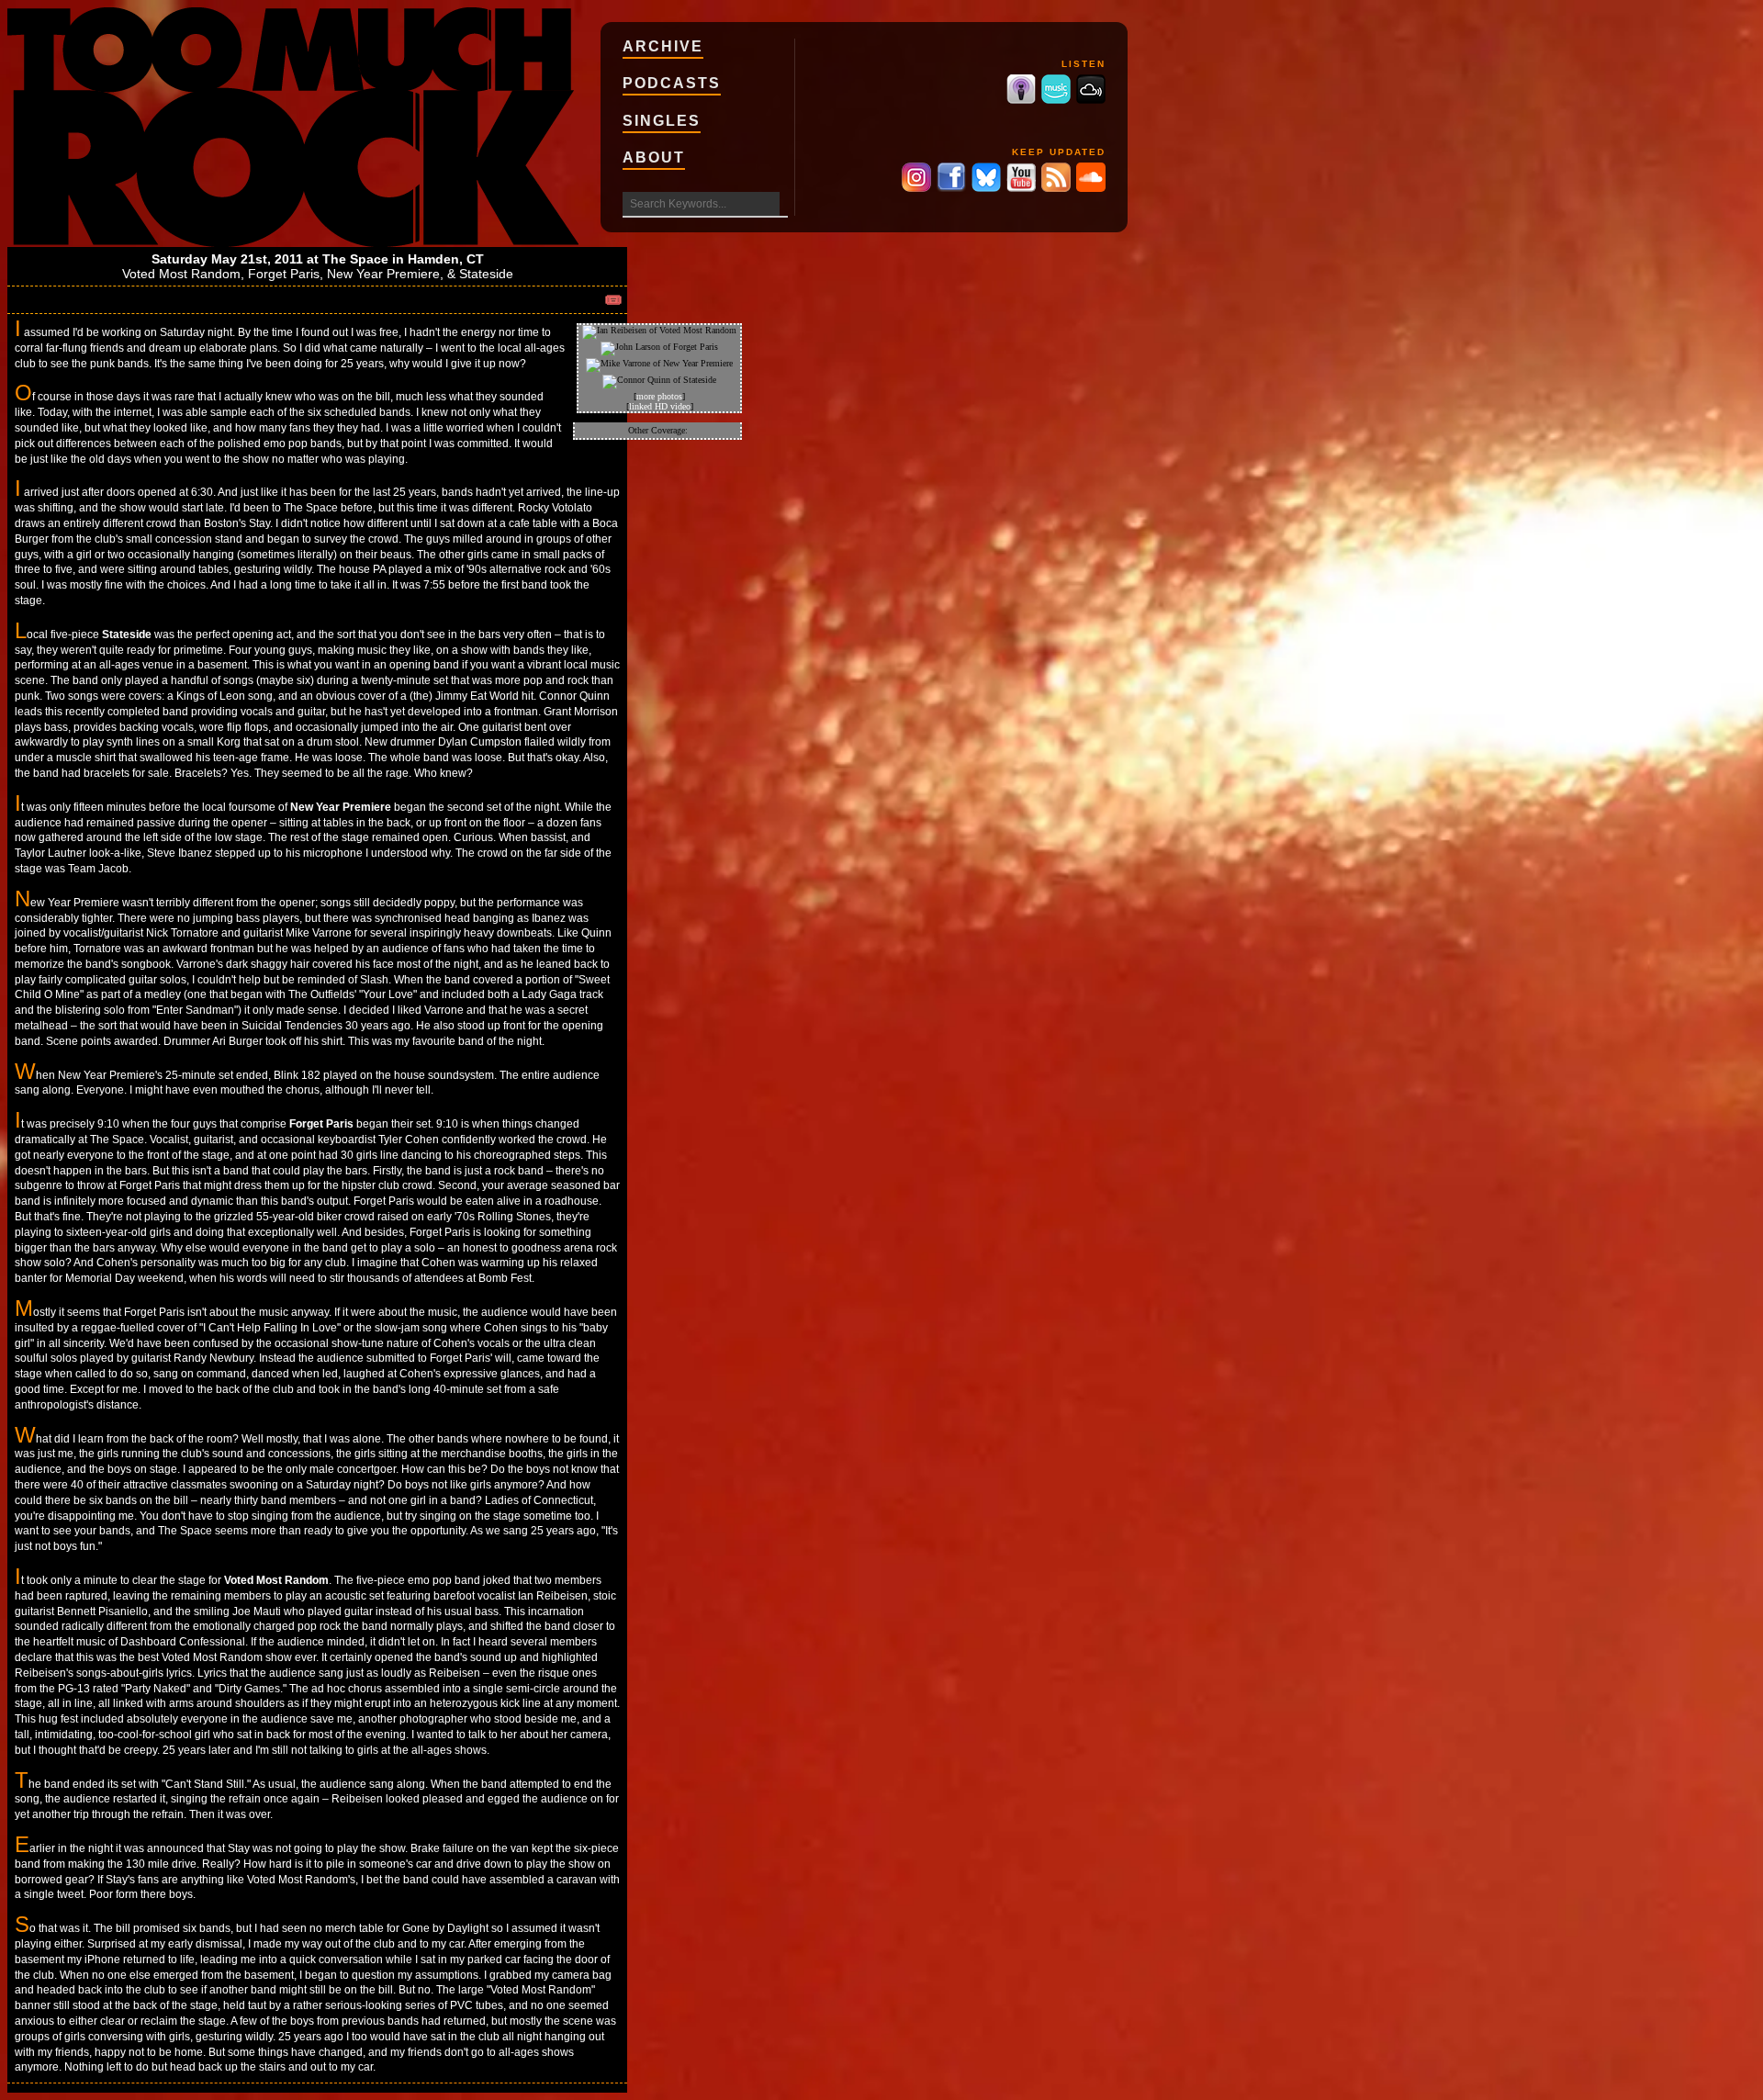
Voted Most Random (181, 274)
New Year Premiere (383, 274)
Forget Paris (284, 274)
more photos (659, 396)
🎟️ (613, 300)
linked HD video (660, 406)
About (654, 157)
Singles (662, 121)
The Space (355, 259)
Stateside (486, 274)
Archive (663, 46)
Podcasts (672, 83)
